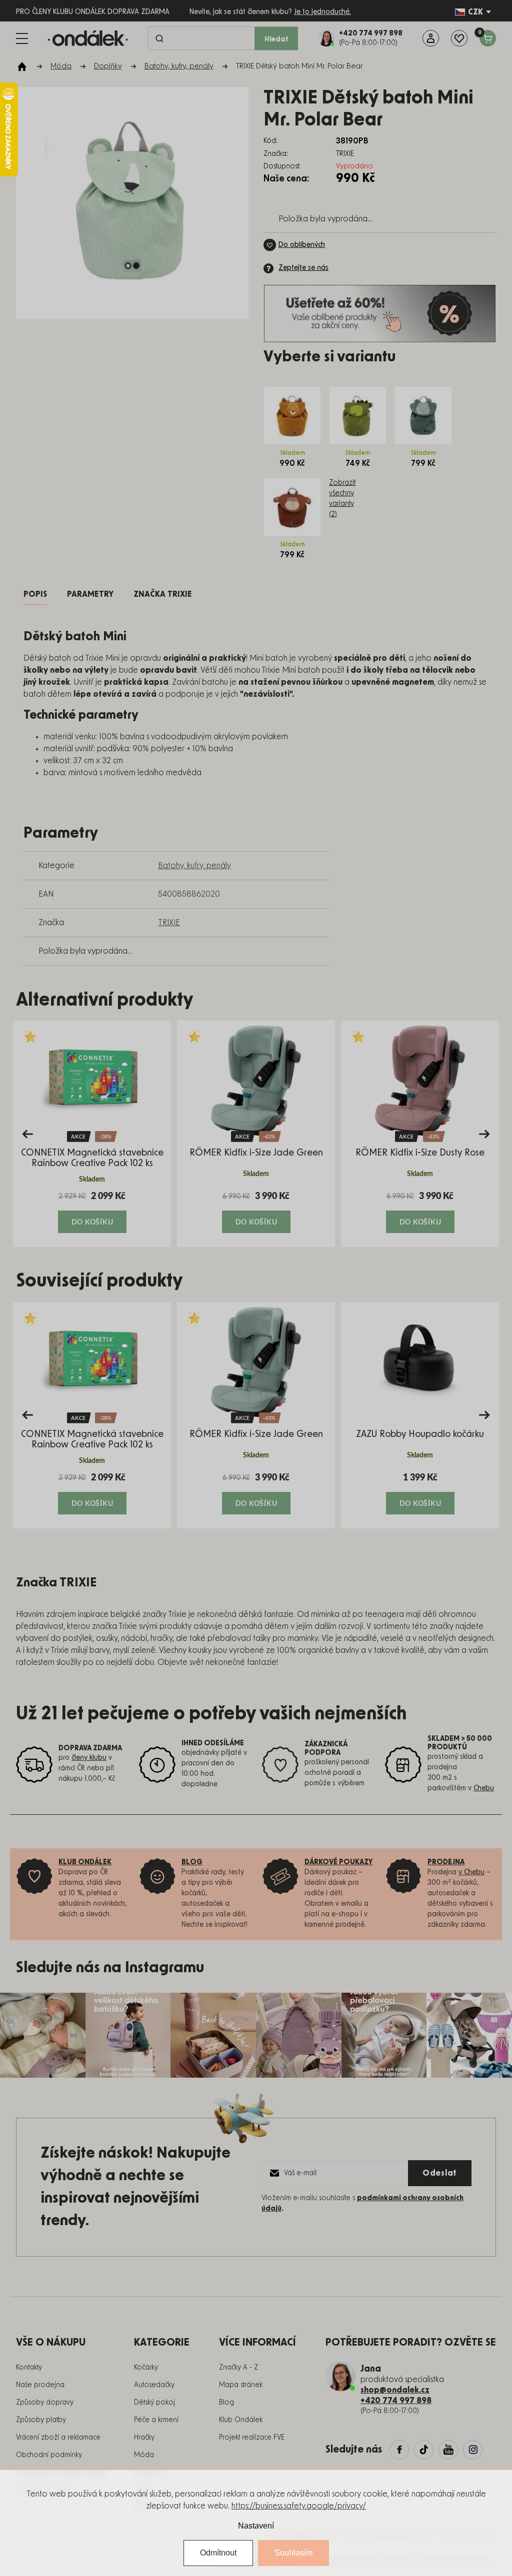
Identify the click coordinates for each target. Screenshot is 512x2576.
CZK (475, 12)
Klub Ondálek (241, 2420)
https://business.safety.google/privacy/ (299, 2506)
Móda (144, 2455)
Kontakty (29, 2368)
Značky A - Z (238, 2368)
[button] (92, 1212)
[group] (92, 1134)
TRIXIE (169, 923)
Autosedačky (154, 2385)
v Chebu (471, 1872)
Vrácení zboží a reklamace (58, 2438)
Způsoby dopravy (45, 2403)
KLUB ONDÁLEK (85, 1862)
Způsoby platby (41, 2420)
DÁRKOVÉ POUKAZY (339, 1862)
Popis (35, 594)
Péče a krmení (156, 2420)
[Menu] (22, 38)
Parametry (90, 594)
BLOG (192, 1862)
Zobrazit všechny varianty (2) (342, 499)
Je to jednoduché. (322, 12)
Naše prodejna (40, 2385)
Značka (163, 594)
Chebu (484, 1788)
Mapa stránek (241, 2385)
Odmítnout (218, 2553)
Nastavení (256, 2526)
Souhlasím (293, 2553)
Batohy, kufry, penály (194, 866)
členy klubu (89, 1758)
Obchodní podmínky (49, 2455)
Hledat (276, 39)
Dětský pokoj (154, 2403)
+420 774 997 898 (396, 2401)
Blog (226, 2403)
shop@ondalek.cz (395, 2390)
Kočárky (146, 2368)
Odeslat (440, 2173)
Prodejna (446, 1862)
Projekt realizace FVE (252, 2438)
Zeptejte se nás (303, 268)
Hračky (144, 2438)
